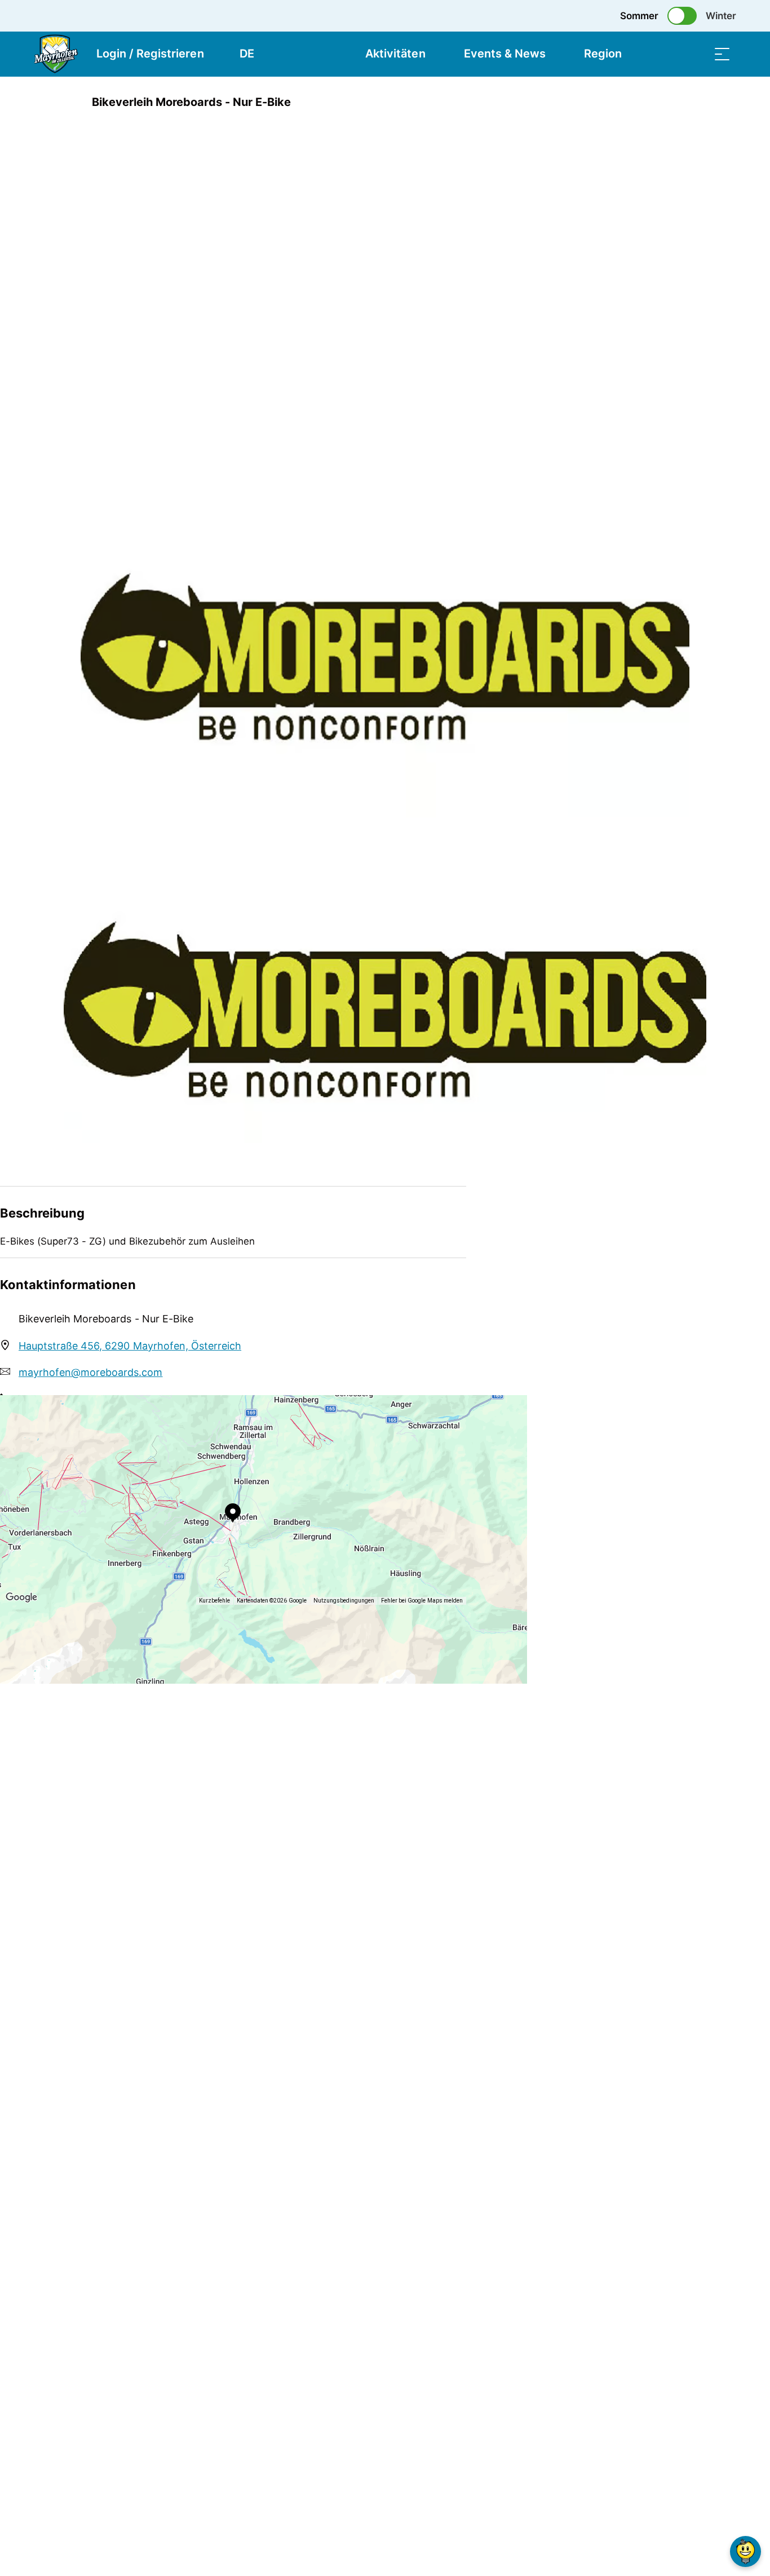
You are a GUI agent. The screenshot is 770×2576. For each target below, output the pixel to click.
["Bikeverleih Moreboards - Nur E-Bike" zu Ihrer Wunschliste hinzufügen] (695, 102)
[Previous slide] (92, 437)
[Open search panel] (694, 54)
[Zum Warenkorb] (666, 54)
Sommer (639, 16)
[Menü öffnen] (722, 54)
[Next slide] (92, 465)
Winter (721, 16)
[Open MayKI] (745, 2551)
